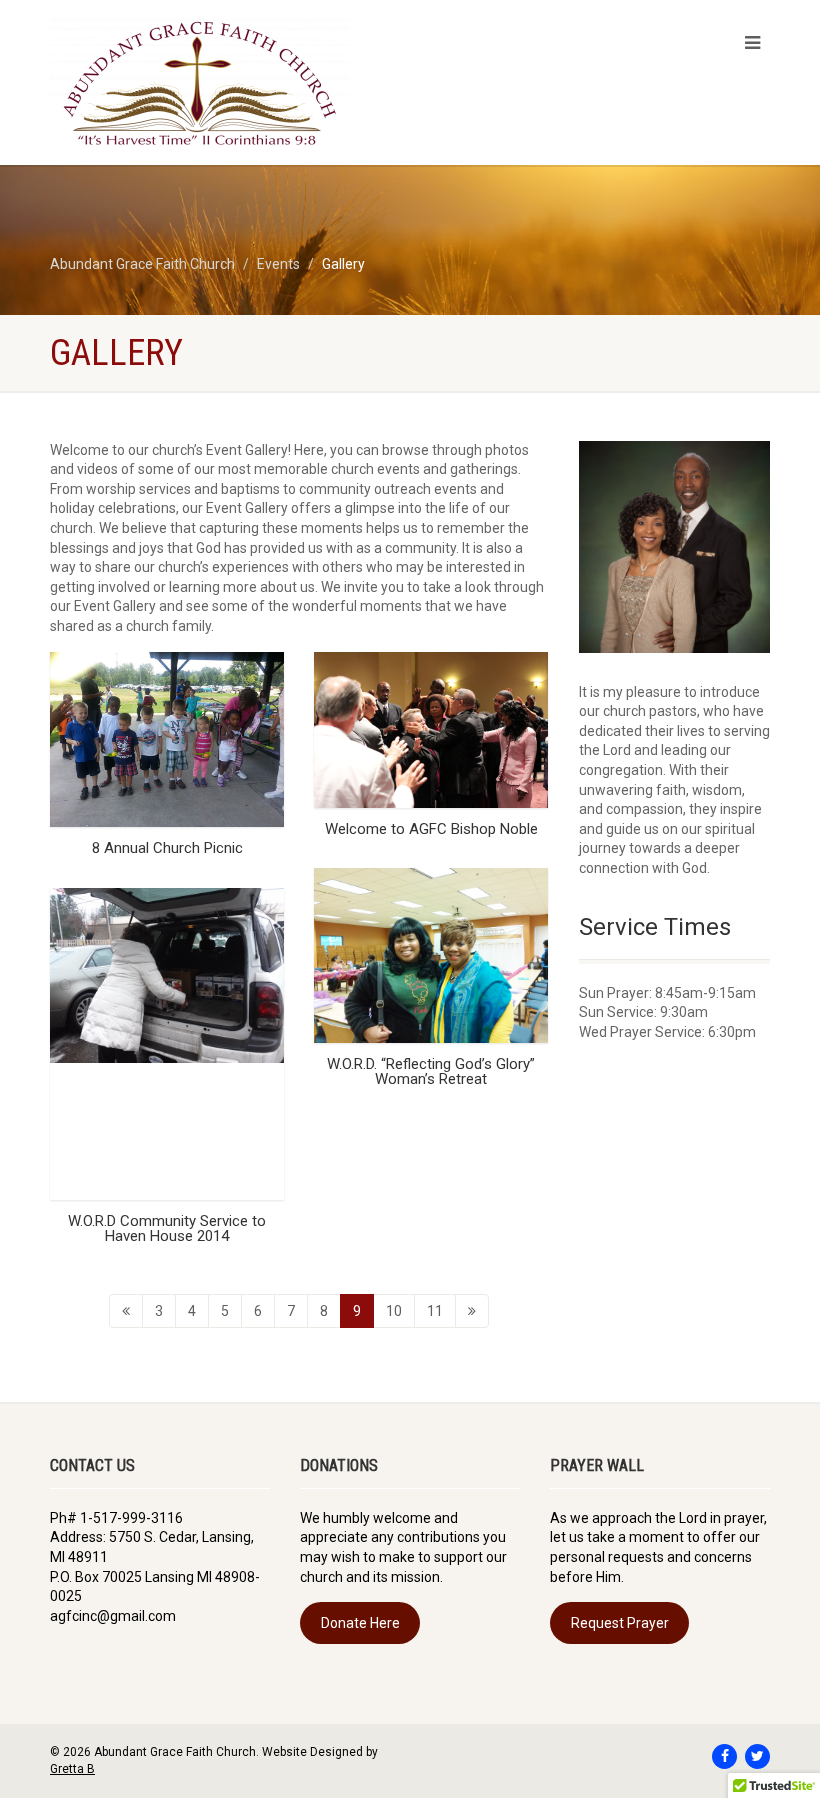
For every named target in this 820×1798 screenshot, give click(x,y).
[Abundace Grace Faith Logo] (222, 82)
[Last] (472, 1311)
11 (435, 1311)
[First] (126, 1311)
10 (394, 1311)
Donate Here (360, 1623)
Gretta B (72, 1769)
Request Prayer (620, 1623)
